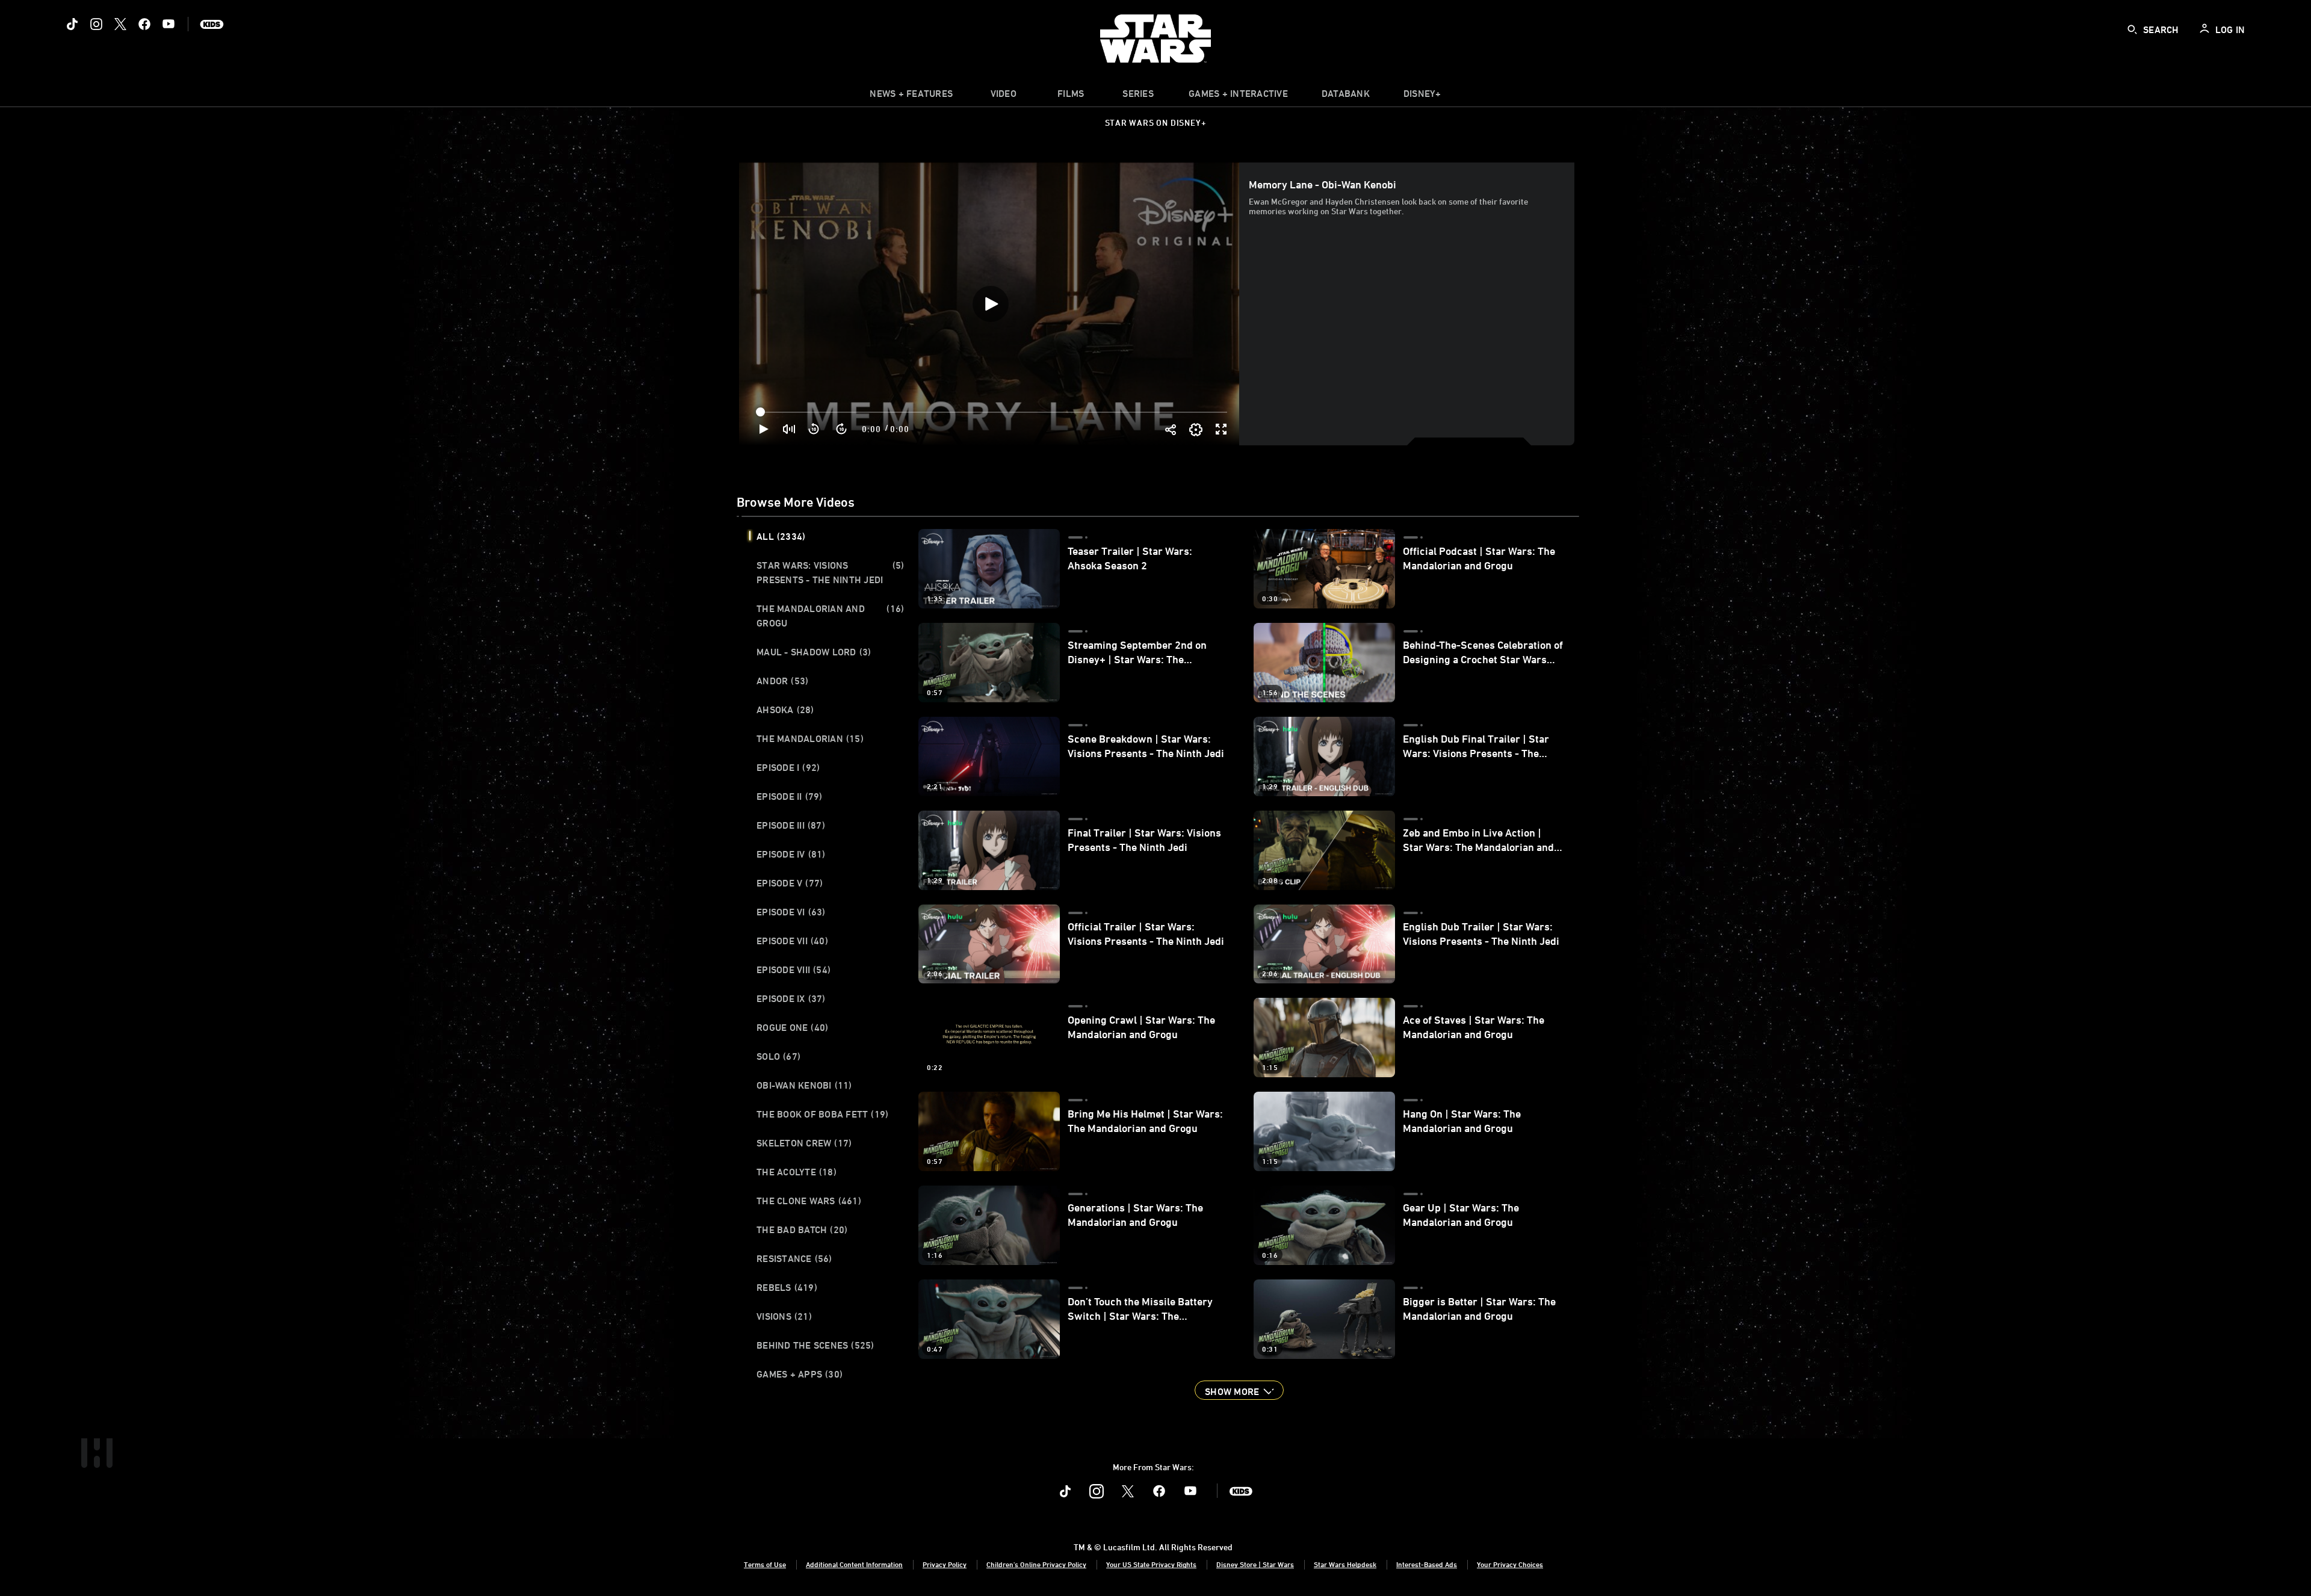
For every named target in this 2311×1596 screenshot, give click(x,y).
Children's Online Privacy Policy (1036, 1564)
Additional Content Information (854, 1564)
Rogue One (792, 1027)
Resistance (794, 1258)
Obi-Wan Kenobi (804, 1085)
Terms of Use (765, 1564)
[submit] (2132, 29)
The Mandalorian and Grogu (830, 616)
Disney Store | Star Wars (1255, 1564)
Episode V (790, 883)
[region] (990, 304)
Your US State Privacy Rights (1151, 1564)
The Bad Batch (802, 1229)
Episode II (790, 796)
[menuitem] (1003, 96)
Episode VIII (794, 970)
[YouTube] (169, 24)
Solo (778, 1056)
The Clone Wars (809, 1201)
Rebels (787, 1287)
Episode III (791, 825)
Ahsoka (785, 710)
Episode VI (791, 912)
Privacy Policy (945, 1564)
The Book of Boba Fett (822, 1114)
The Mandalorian (810, 738)
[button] (814, 429)
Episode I (788, 767)
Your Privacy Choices (1510, 1564)
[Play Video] (991, 304)
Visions (784, 1316)
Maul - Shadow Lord (814, 652)
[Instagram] (96, 24)
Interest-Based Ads (1427, 1564)
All (781, 536)
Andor (782, 681)
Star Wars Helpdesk (1345, 1564)
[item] (911, 96)
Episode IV (791, 854)
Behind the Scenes (815, 1345)
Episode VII (792, 941)
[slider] (993, 412)
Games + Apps (800, 1374)
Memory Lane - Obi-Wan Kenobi (1323, 184)
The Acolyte (797, 1172)
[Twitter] (120, 24)
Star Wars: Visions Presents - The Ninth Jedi (830, 572)
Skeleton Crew (804, 1143)
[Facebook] (144, 24)
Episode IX (791, 998)
